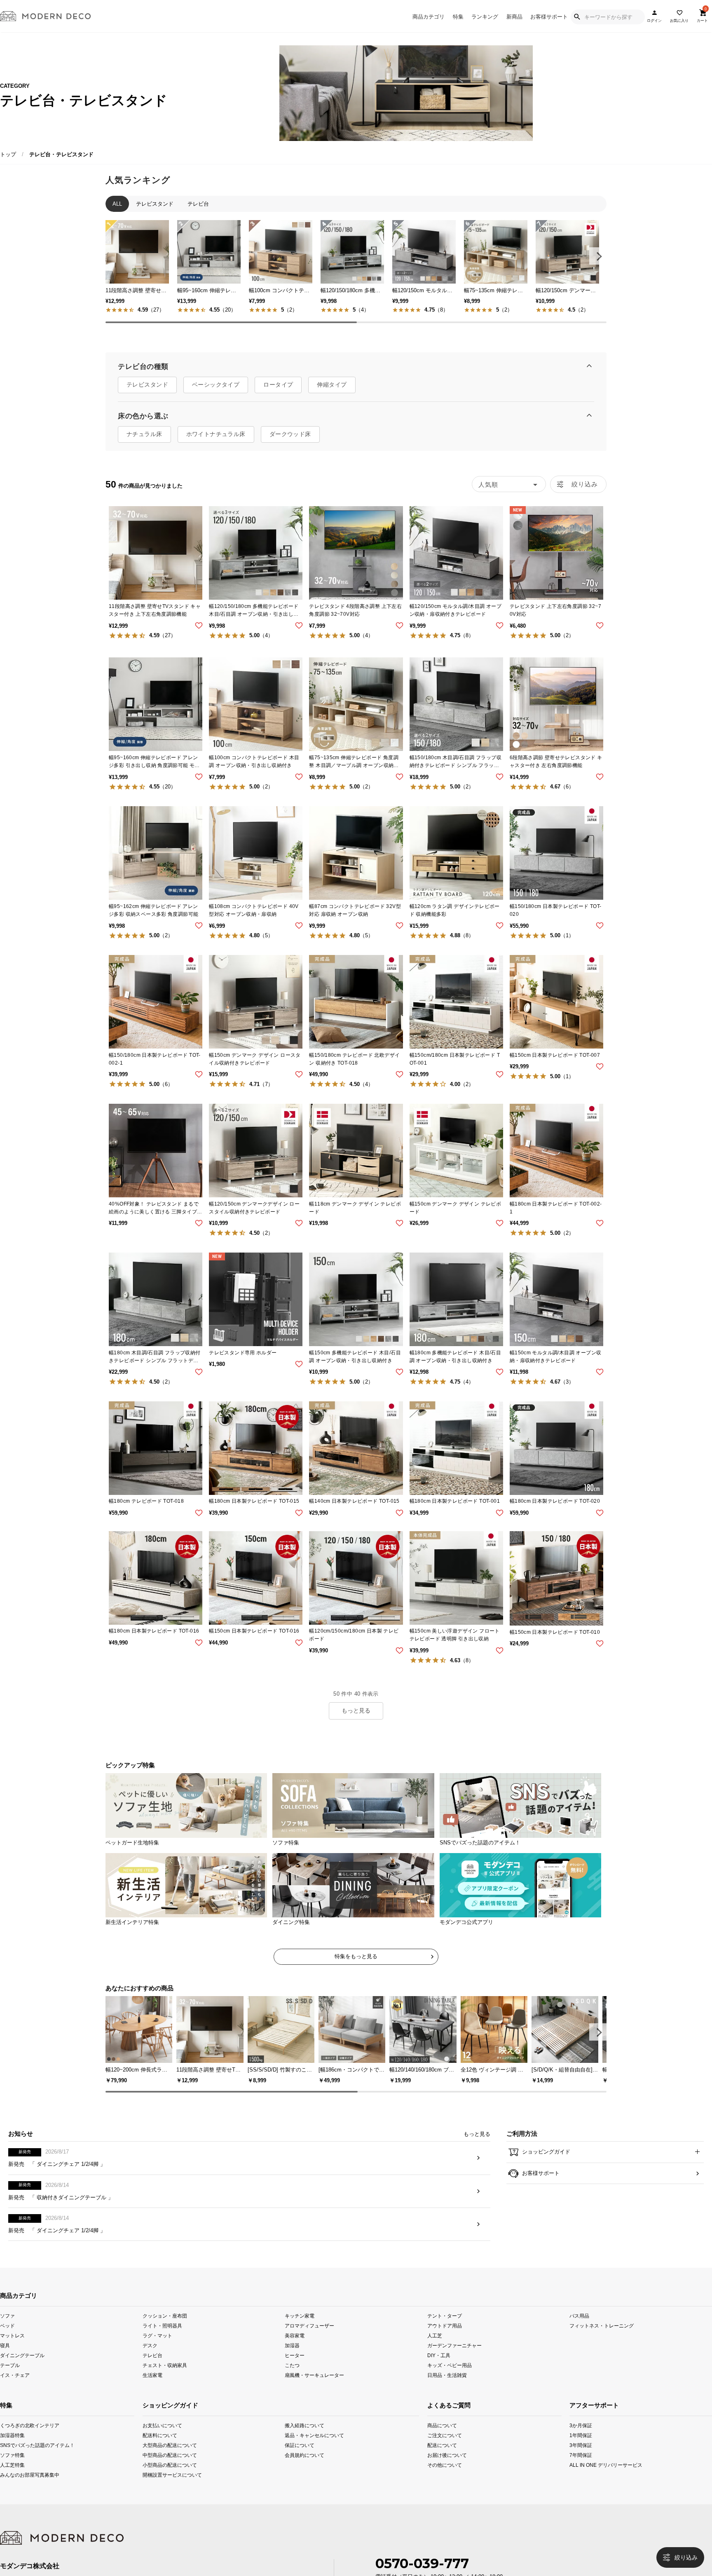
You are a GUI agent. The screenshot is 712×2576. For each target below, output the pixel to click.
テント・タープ (445, 2337)
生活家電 (152, 2397)
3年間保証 (581, 2467)
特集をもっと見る (356, 1965)
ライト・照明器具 (162, 2347)
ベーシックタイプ (216, 393)
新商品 (514, 17)
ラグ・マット (157, 2357)
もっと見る (356, 1719)
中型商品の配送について (170, 2477)
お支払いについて (162, 2447)
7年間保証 (581, 2477)
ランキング (485, 17)
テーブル (10, 2387)
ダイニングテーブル (22, 2377)
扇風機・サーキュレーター (314, 2397)
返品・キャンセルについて (313, 2457)
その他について (441, 2487)
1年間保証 (581, 2457)
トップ (8, 154)
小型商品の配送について (170, 2487)
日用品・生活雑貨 (447, 2397)
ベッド (7, 2347)
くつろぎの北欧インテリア (13, 2447)
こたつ (292, 2387)
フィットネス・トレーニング (602, 2347)
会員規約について (304, 2477)
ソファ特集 (12, 2477)
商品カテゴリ (429, 17)
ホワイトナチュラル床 (216, 443)
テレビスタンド (147, 393)
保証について (300, 2467)
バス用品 (579, 2337)
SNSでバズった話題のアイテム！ (13, 2467)
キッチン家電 (300, 2337)
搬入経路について (304, 2447)
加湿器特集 (12, 2457)
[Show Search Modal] (577, 17)
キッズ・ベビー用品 (450, 2387)
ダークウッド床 (290, 443)
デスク (150, 2367)
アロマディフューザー (309, 2347)
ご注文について (441, 2457)
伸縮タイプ (332, 393)
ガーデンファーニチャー (454, 2367)
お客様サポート (549, 17)
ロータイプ (278, 393)
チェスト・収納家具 (165, 2387)
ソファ (7, 2337)
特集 (458, 17)
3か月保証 (581, 2447)
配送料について (160, 2457)
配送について (441, 2467)
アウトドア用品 (445, 2347)
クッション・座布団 (165, 2337)
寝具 (5, 2367)
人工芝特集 (12, 2487)
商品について (441, 2447)
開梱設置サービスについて (171, 2497)
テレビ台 (152, 2377)
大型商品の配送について (170, 2467)
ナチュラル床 (144, 443)
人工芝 (435, 2357)
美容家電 (295, 2357)
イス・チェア (15, 2397)
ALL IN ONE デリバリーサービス (584, 2487)
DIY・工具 (439, 2377)
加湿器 (292, 2367)
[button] (598, 256)
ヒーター (295, 2377)
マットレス (12, 2357)
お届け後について (441, 2477)
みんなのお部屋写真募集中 (13, 2497)
